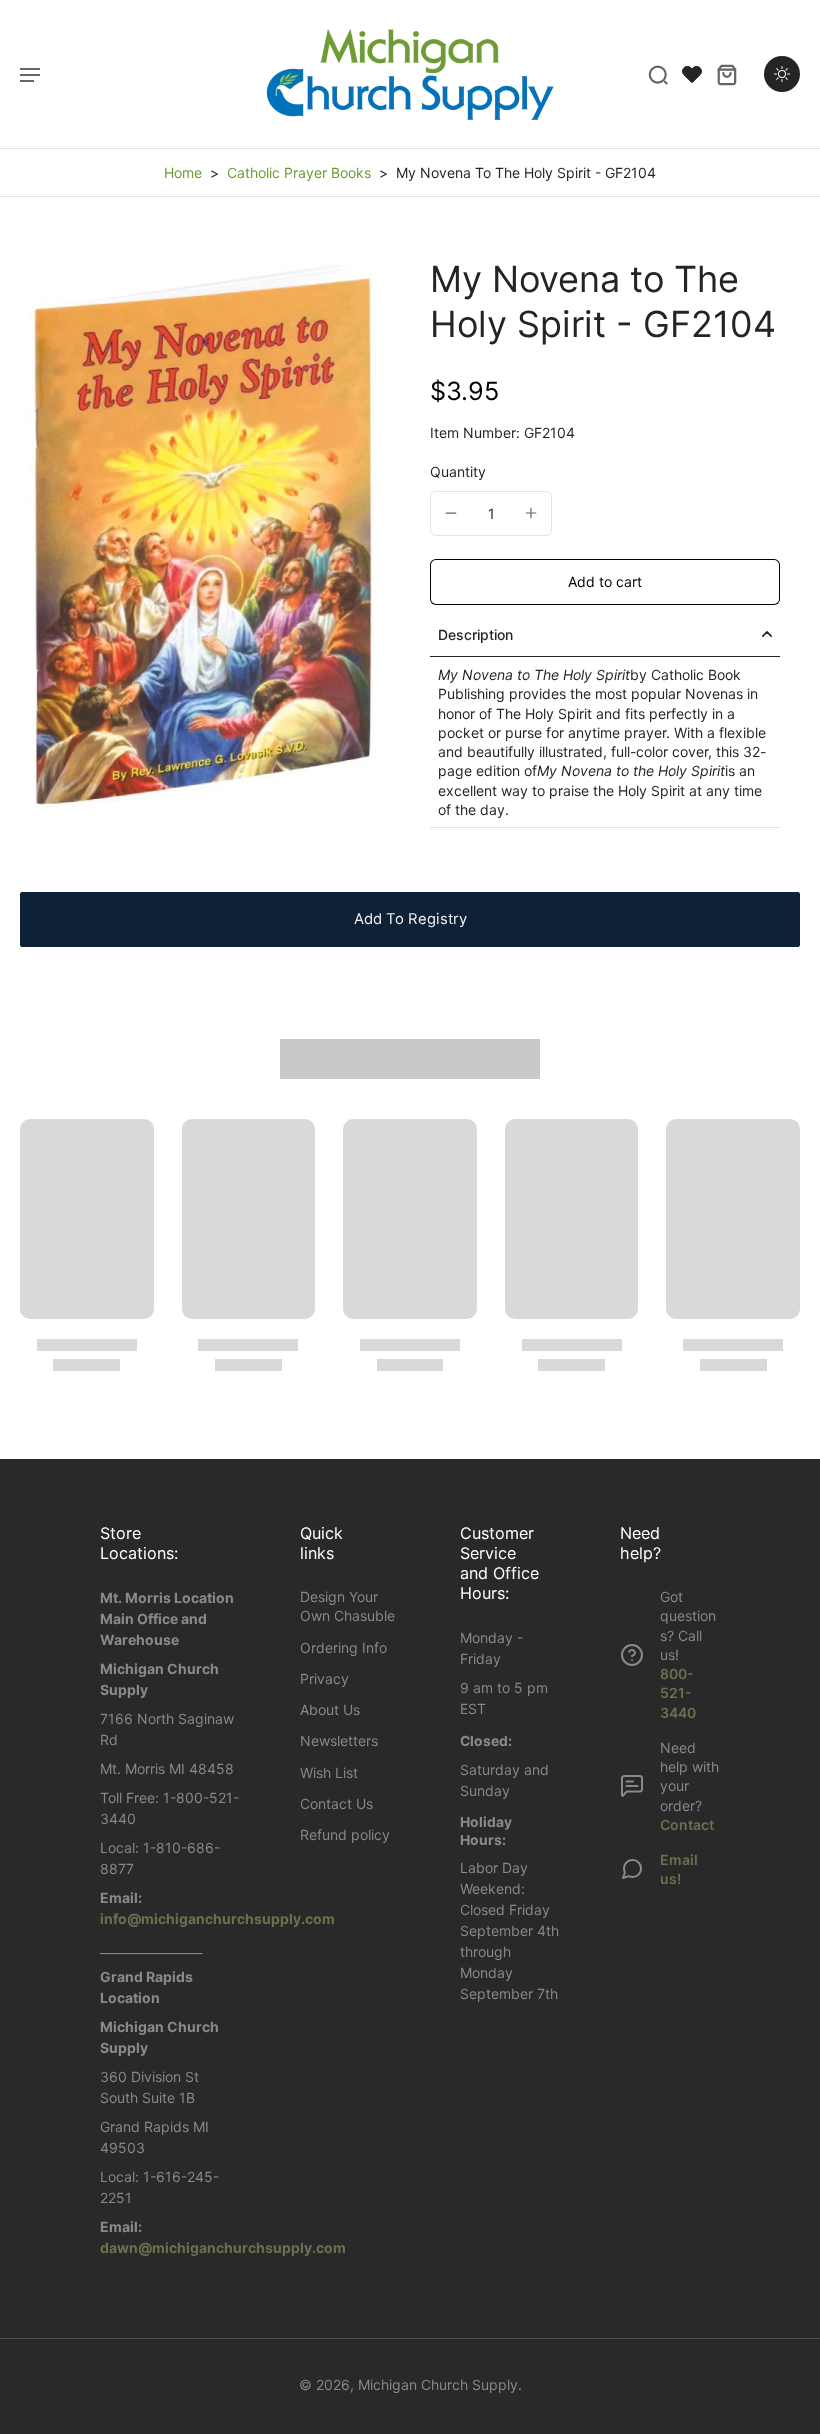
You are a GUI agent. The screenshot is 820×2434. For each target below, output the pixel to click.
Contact (687, 1824)
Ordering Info (343, 1647)
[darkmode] (782, 74)
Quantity (458, 471)
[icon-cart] (726, 74)
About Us (330, 1709)
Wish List (329, 1772)
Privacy (324, 1678)
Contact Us (336, 1803)
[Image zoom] (205, 534)
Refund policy (345, 1834)
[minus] (451, 513)
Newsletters (339, 1740)
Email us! (679, 1869)
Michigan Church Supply (438, 2384)
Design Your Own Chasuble (347, 1606)
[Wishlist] (692, 74)
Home (183, 172)
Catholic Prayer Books (299, 172)
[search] (658, 74)
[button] (605, 582)
